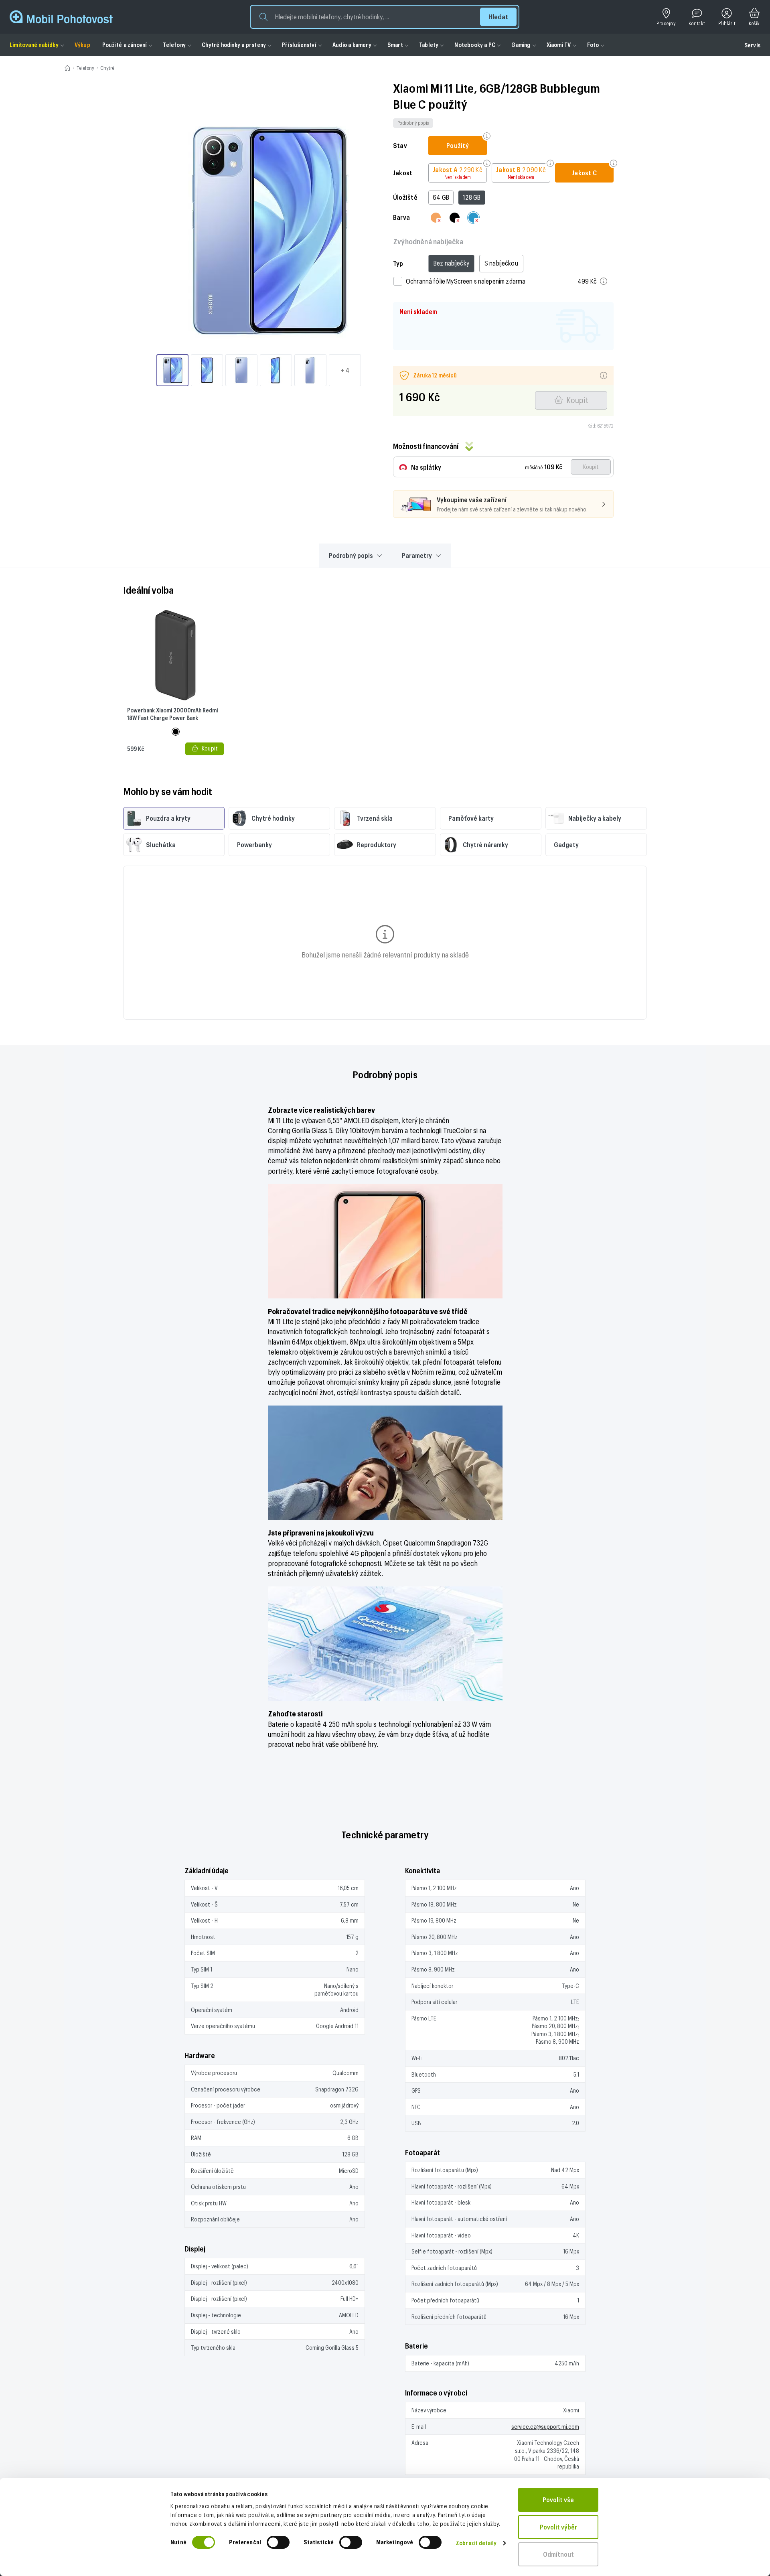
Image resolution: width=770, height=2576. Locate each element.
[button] (385, 17)
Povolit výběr (558, 2527)
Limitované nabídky (34, 45)
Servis (752, 45)
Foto (593, 45)
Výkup (82, 45)
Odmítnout (558, 2554)
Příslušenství (299, 45)
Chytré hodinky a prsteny (234, 45)
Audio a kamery (352, 45)
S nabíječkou (501, 263)
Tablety (429, 45)
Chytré (107, 68)
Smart (395, 45)
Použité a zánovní (125, 45)
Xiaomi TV (559, 45)
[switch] (278, 2542)
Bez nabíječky (451, 263)
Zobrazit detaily (476, 2543)
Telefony (174, 45)
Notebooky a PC (475, 45)
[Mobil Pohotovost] (61, 17)
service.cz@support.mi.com (545, 2427)
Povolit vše (558, 2500)
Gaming (521, 45)
